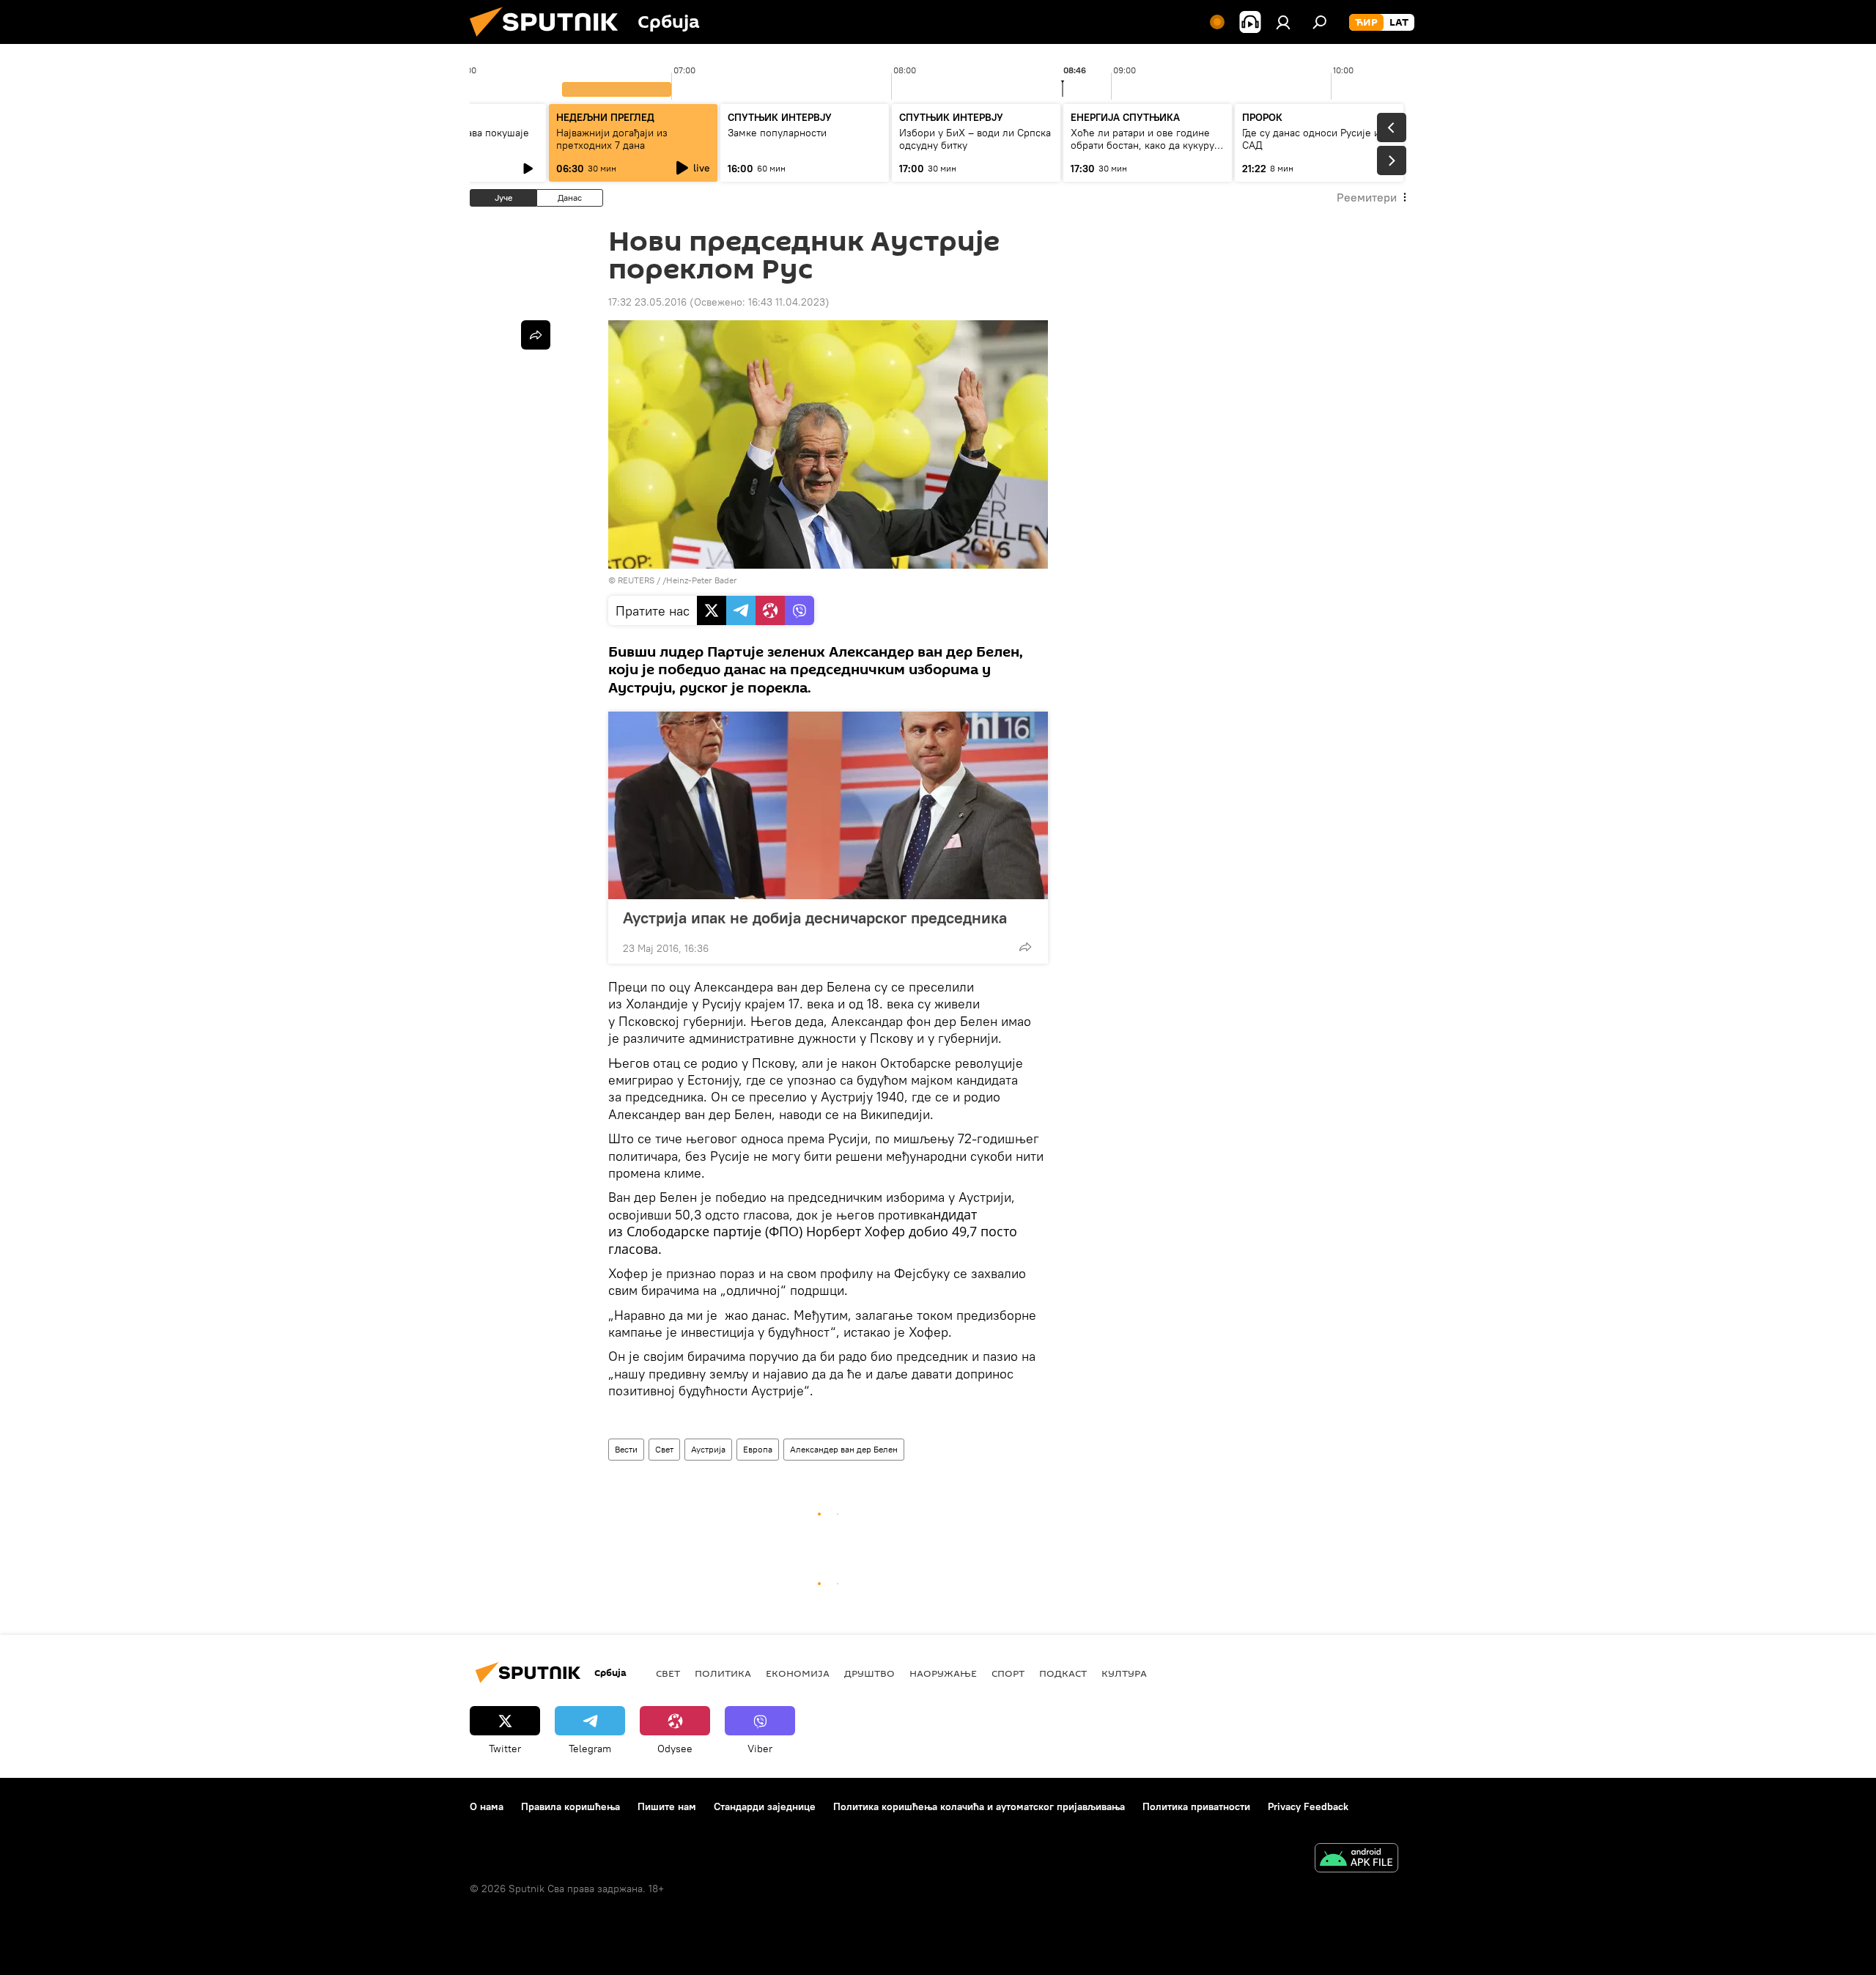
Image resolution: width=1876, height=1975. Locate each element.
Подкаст (1063, 1673)
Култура (1124, 1673)
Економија (798, 1673)
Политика (723, 1673)
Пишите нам (667, 1806)
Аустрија (708, 1449)
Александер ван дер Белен (844, 1449)
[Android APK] (1356, 1860)
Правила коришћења (570, 1806)
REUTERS (636, 580)
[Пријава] (1283, 22)
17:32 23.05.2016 (647, 302)
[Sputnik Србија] (550, 40)
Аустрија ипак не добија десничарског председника (815, 918)
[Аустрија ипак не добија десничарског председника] (828, 805)
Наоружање (943, 1673)
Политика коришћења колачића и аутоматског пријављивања (979, 1806)
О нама (487, 1806)
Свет (664, 1449)
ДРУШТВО (869, 1673)
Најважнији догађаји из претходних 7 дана (612, 139)
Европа (758, 1449)
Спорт (1008, 1673)
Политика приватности (1196, 1806)
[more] (1025, 947)
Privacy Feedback (1308, 1806)
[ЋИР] (1366, 23)
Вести (626, 1449)
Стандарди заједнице (765, 1806)
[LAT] (1399, 23)
